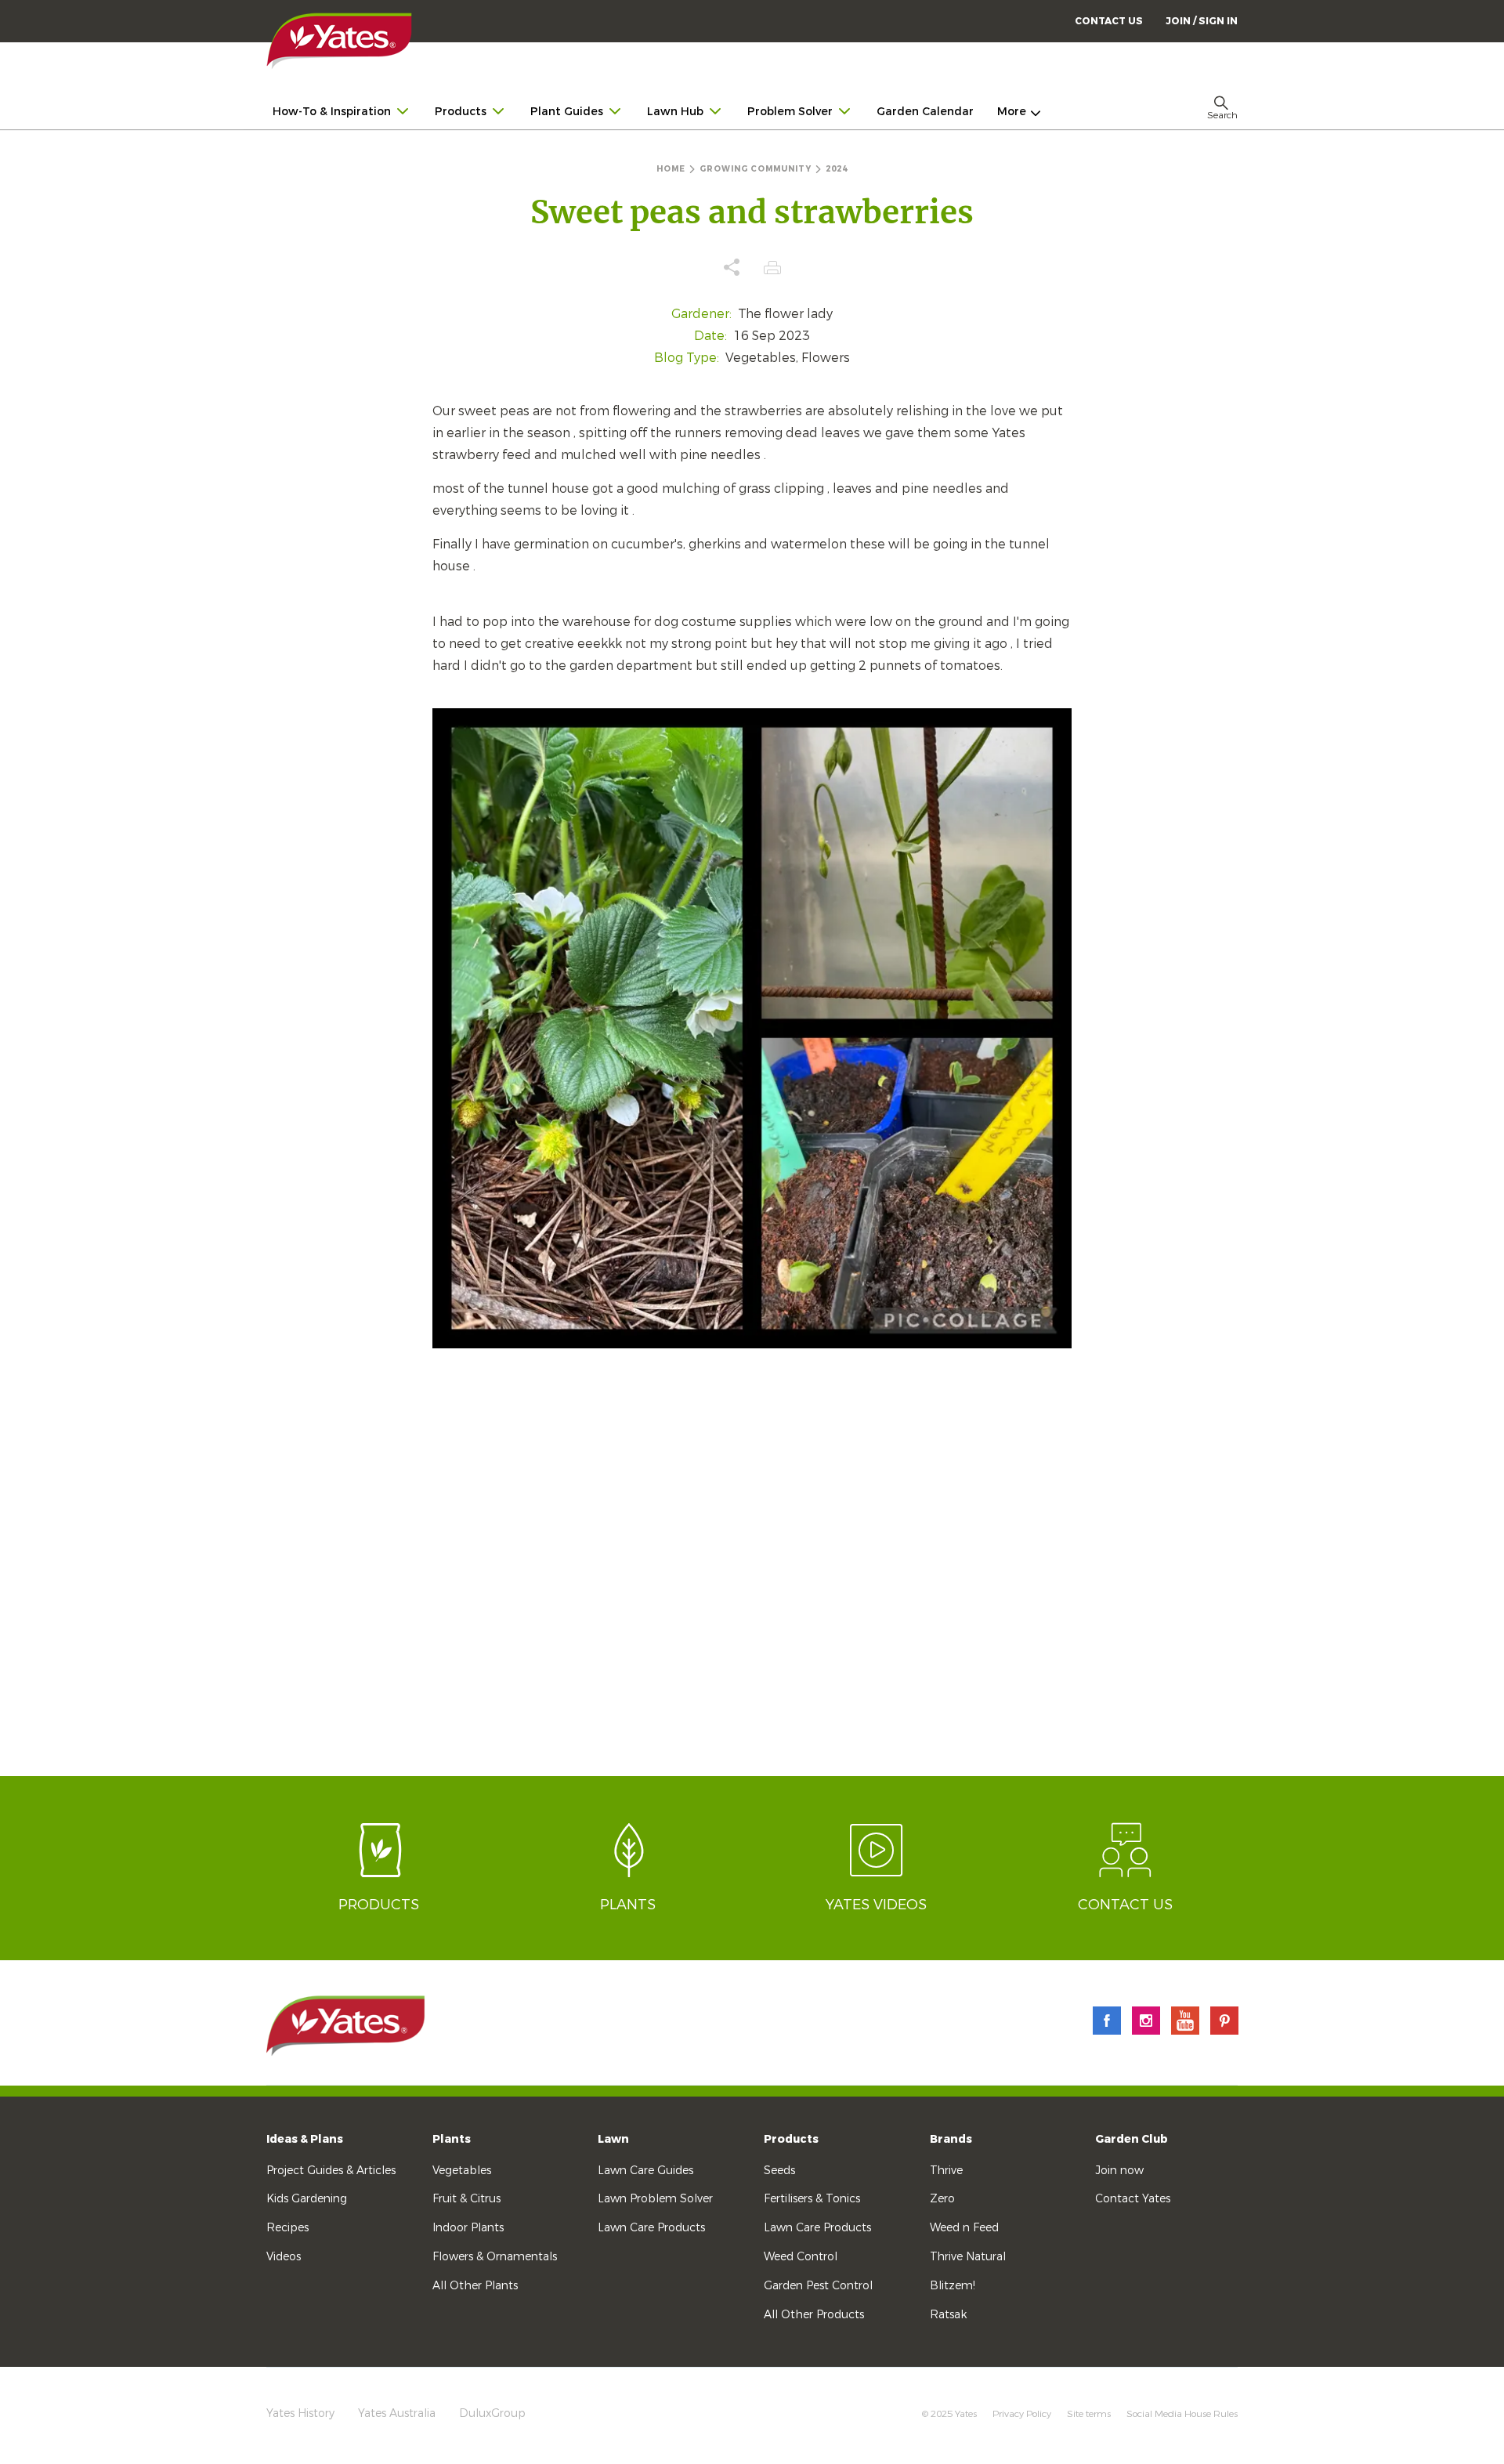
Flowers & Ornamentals (495, 2257)
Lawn (613, 2139)
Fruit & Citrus (466, 2199)
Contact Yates (1133, 2199)
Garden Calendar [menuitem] (925, 112)
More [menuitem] (1012, 112)
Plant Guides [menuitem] (567, 112)
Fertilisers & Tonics (812, 2199)
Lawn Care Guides (645, 2171)
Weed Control (801, 2257)
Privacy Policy (1022, 2414)
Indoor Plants (468, 2228)
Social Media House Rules (1182, 2414)
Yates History (300, 2413)
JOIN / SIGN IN (1202, 21)
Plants (452, 2139)
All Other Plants (475, 2286)
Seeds (779, 2171)
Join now (1119, 2171)
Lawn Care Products (651, 2228)
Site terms (1089, 2414)
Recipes (287, 2228)
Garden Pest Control (818, 2286)
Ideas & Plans (305, 2139)
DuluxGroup (492, 2413)
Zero (942, 2199)
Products (791, 2139)
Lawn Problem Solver (655, 2199)
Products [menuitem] (461, 112)
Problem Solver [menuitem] (790, 112)
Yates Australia (397, 2413)
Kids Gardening (307, 2199)
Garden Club (1132, 2139)
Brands (951, 2139)
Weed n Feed (964, 2228)
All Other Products (814, 2315)
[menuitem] (1202, 21)
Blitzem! (953, 2286)
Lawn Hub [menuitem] (675, 112)
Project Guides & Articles (331, 2171)
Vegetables (462, 2171)
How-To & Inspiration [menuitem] (332, 112)
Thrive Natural (968, 2257)
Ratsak (948, 2315)
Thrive (946, 2171)
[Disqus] (752, 1576)
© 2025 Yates (949, 2414)
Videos (284, 2257)
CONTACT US (1109, 21)
